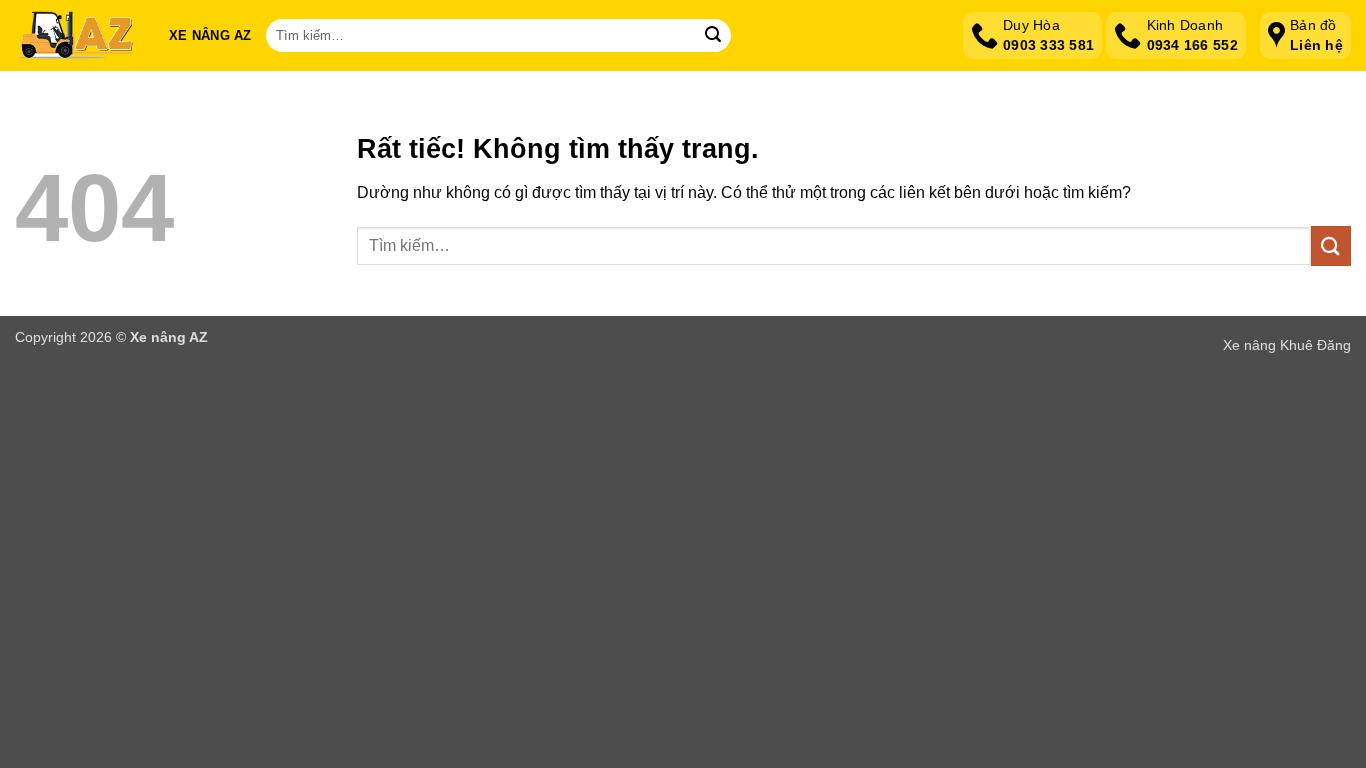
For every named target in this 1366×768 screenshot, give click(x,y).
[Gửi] (713, 36)
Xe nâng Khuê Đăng (1287, 345)
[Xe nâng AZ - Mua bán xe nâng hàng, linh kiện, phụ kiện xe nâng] (77, 36)
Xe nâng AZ (210, 35)
